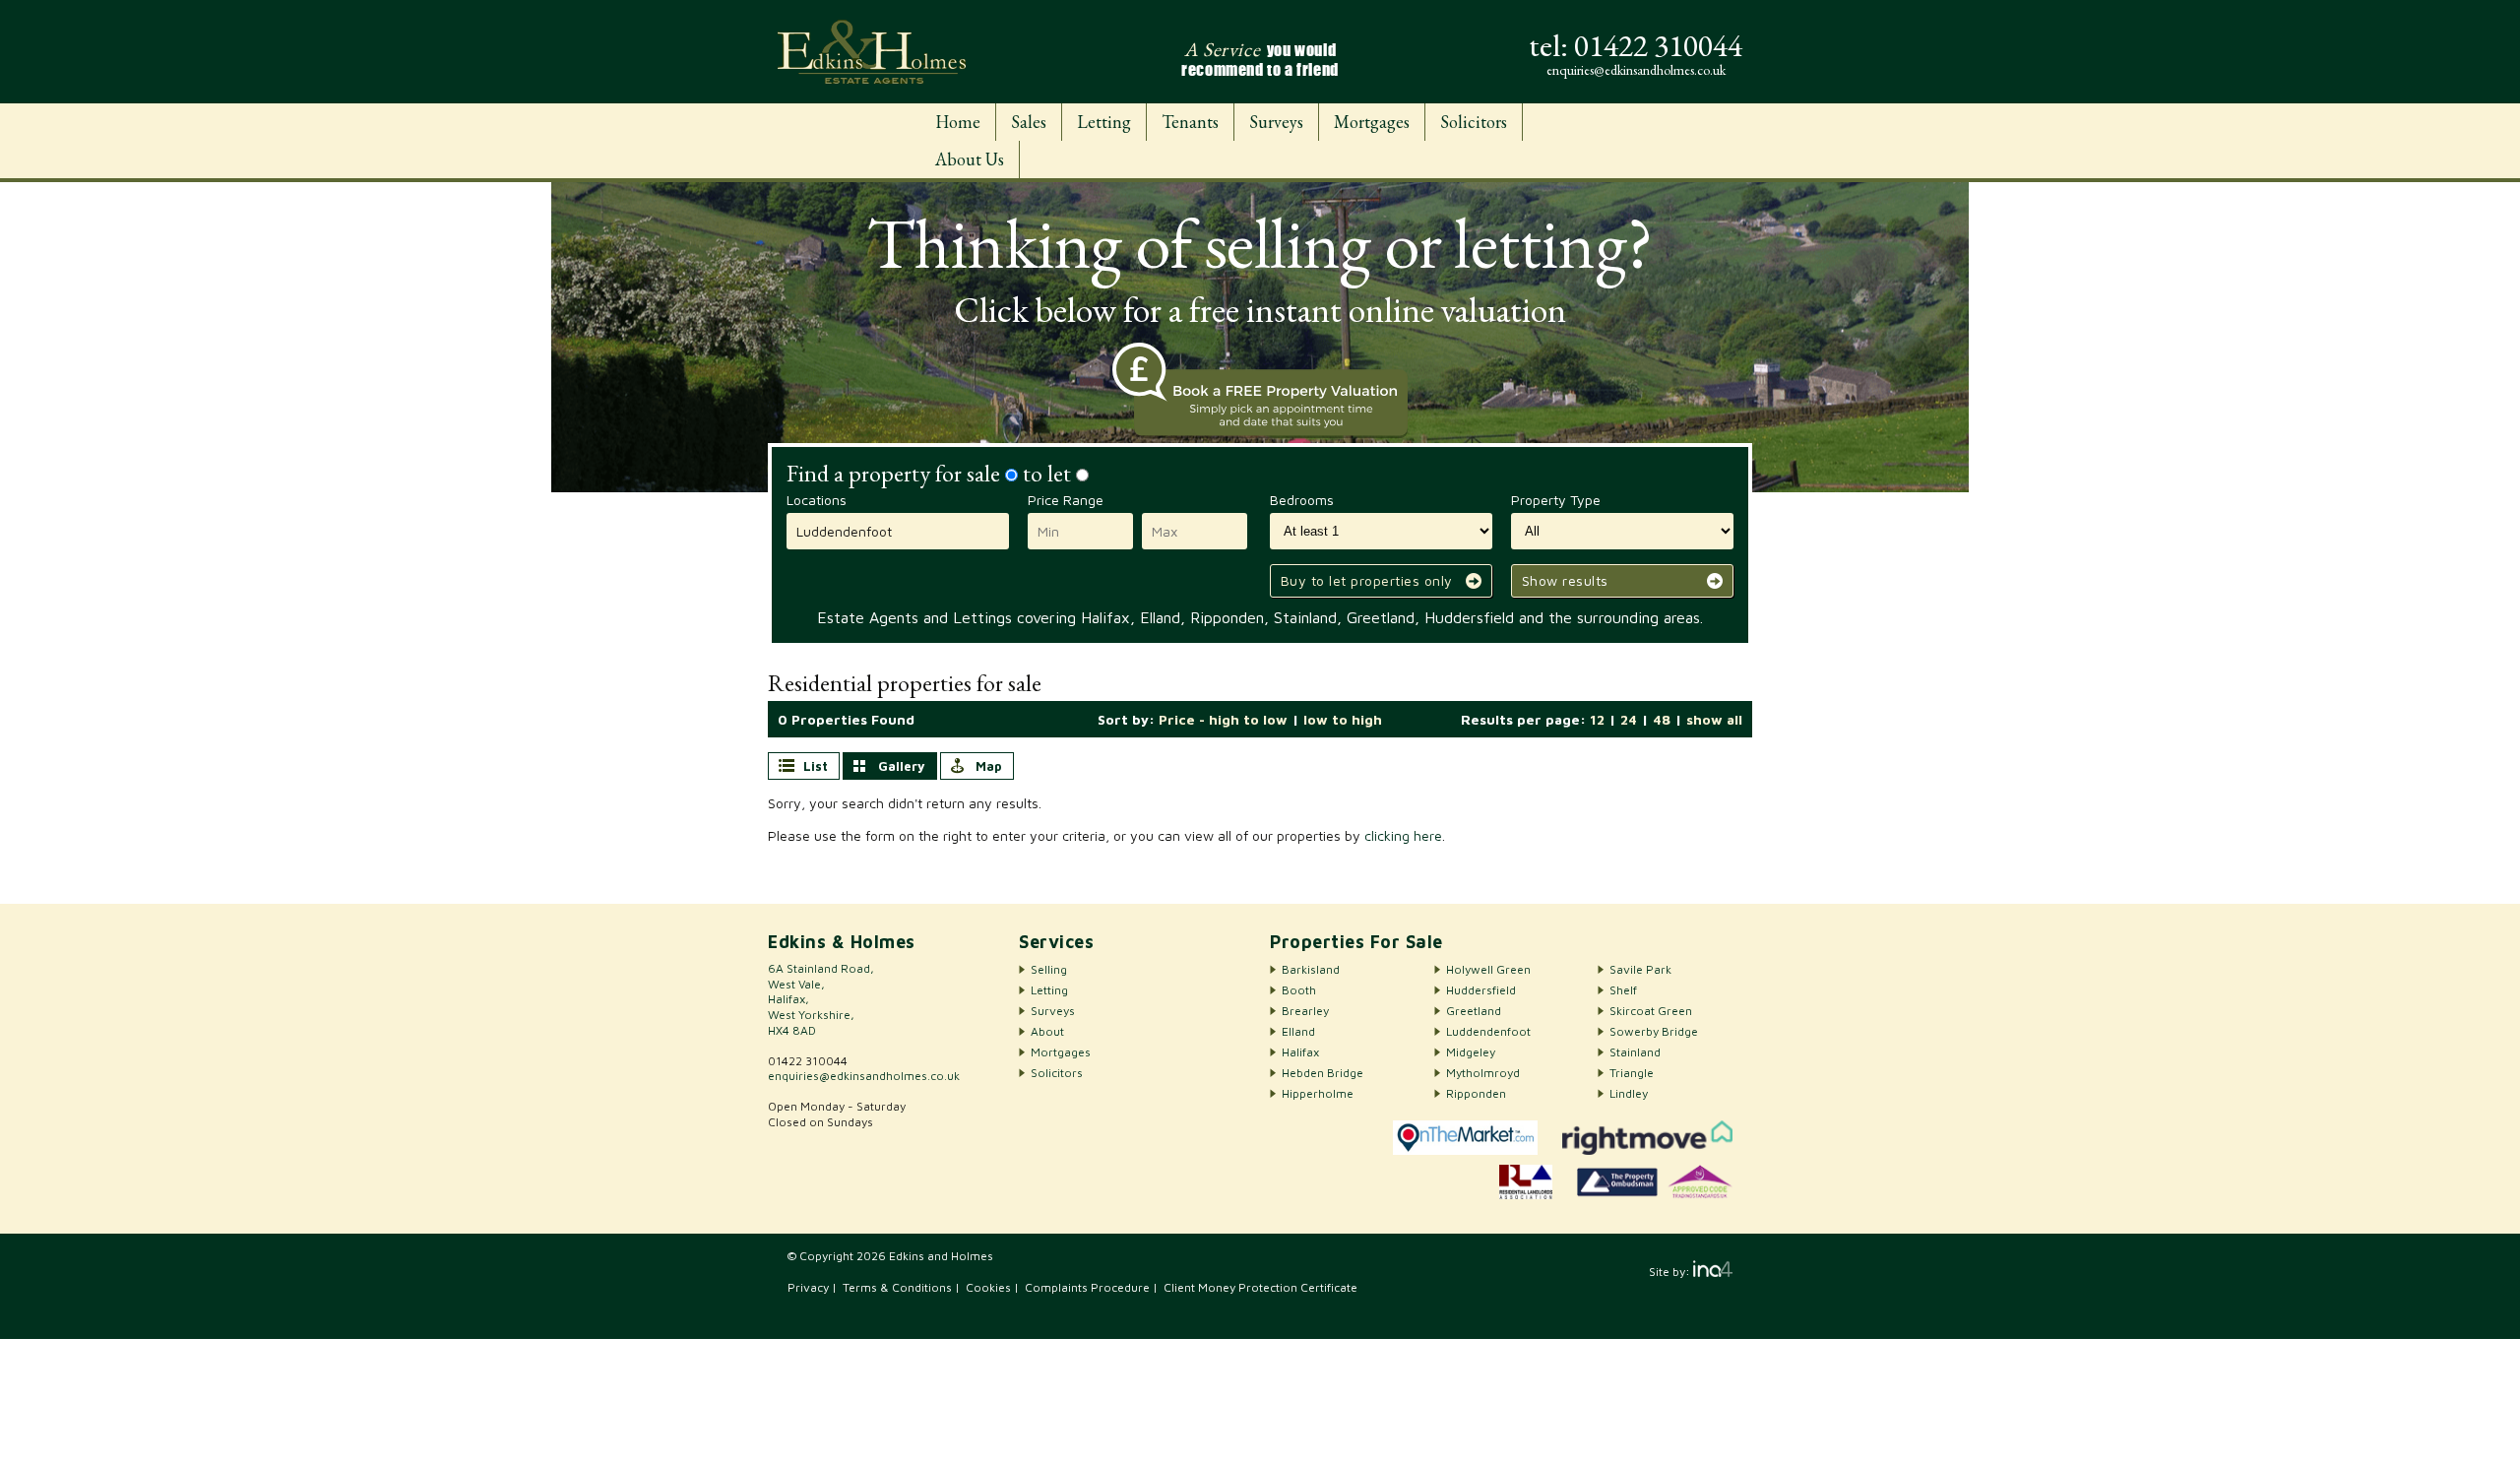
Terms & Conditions (897, 1287)
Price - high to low (1223, 719)
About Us (970, 159)
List (816, 766)
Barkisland (1311, 969)
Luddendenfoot (1488, 1031)
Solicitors (1474, 122)
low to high (1343, 719)
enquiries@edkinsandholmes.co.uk (864, 1076)
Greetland (1474, 1011)
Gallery (902, 766)
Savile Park (1640, 969)
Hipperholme (1318, 1093)
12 (1597, 719)
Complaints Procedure (1087, 1287)
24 (1629, 719)
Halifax (1300, 1052)
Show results (1565, 580)
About (1047, 1031)
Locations (817, 500)
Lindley (1629, 1093)
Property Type (1556, 500)
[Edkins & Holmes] (872, 52)
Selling (1049, 969)
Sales (1029, 122)
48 (1662, 719)
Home (958, 122)
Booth (1299, 990)
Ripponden (1476, 1093)
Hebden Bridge (1323, 1073)
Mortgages (1372, 122)
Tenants (1190, 122)
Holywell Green (1488, 969)
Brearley (1305, 1011)
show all (1714, 719)
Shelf (1623, 990)
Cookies (988, 1287)
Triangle (1632, 1073)
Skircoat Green (1651, 1011)
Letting (1104, 122)
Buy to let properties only (1367, 580)
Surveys (1276, 122)
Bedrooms (1302, 500)
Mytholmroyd (1483, 1073)
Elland (1298, 1031)
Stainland (1635, 1052)
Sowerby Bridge (1654, 1031)
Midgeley (1471, 1052)
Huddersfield (1481, 990)
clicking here (1403, 835)
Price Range (1066, 500)
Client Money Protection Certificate (1260, 1287)
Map (989, 766)
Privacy (808, 1287)
